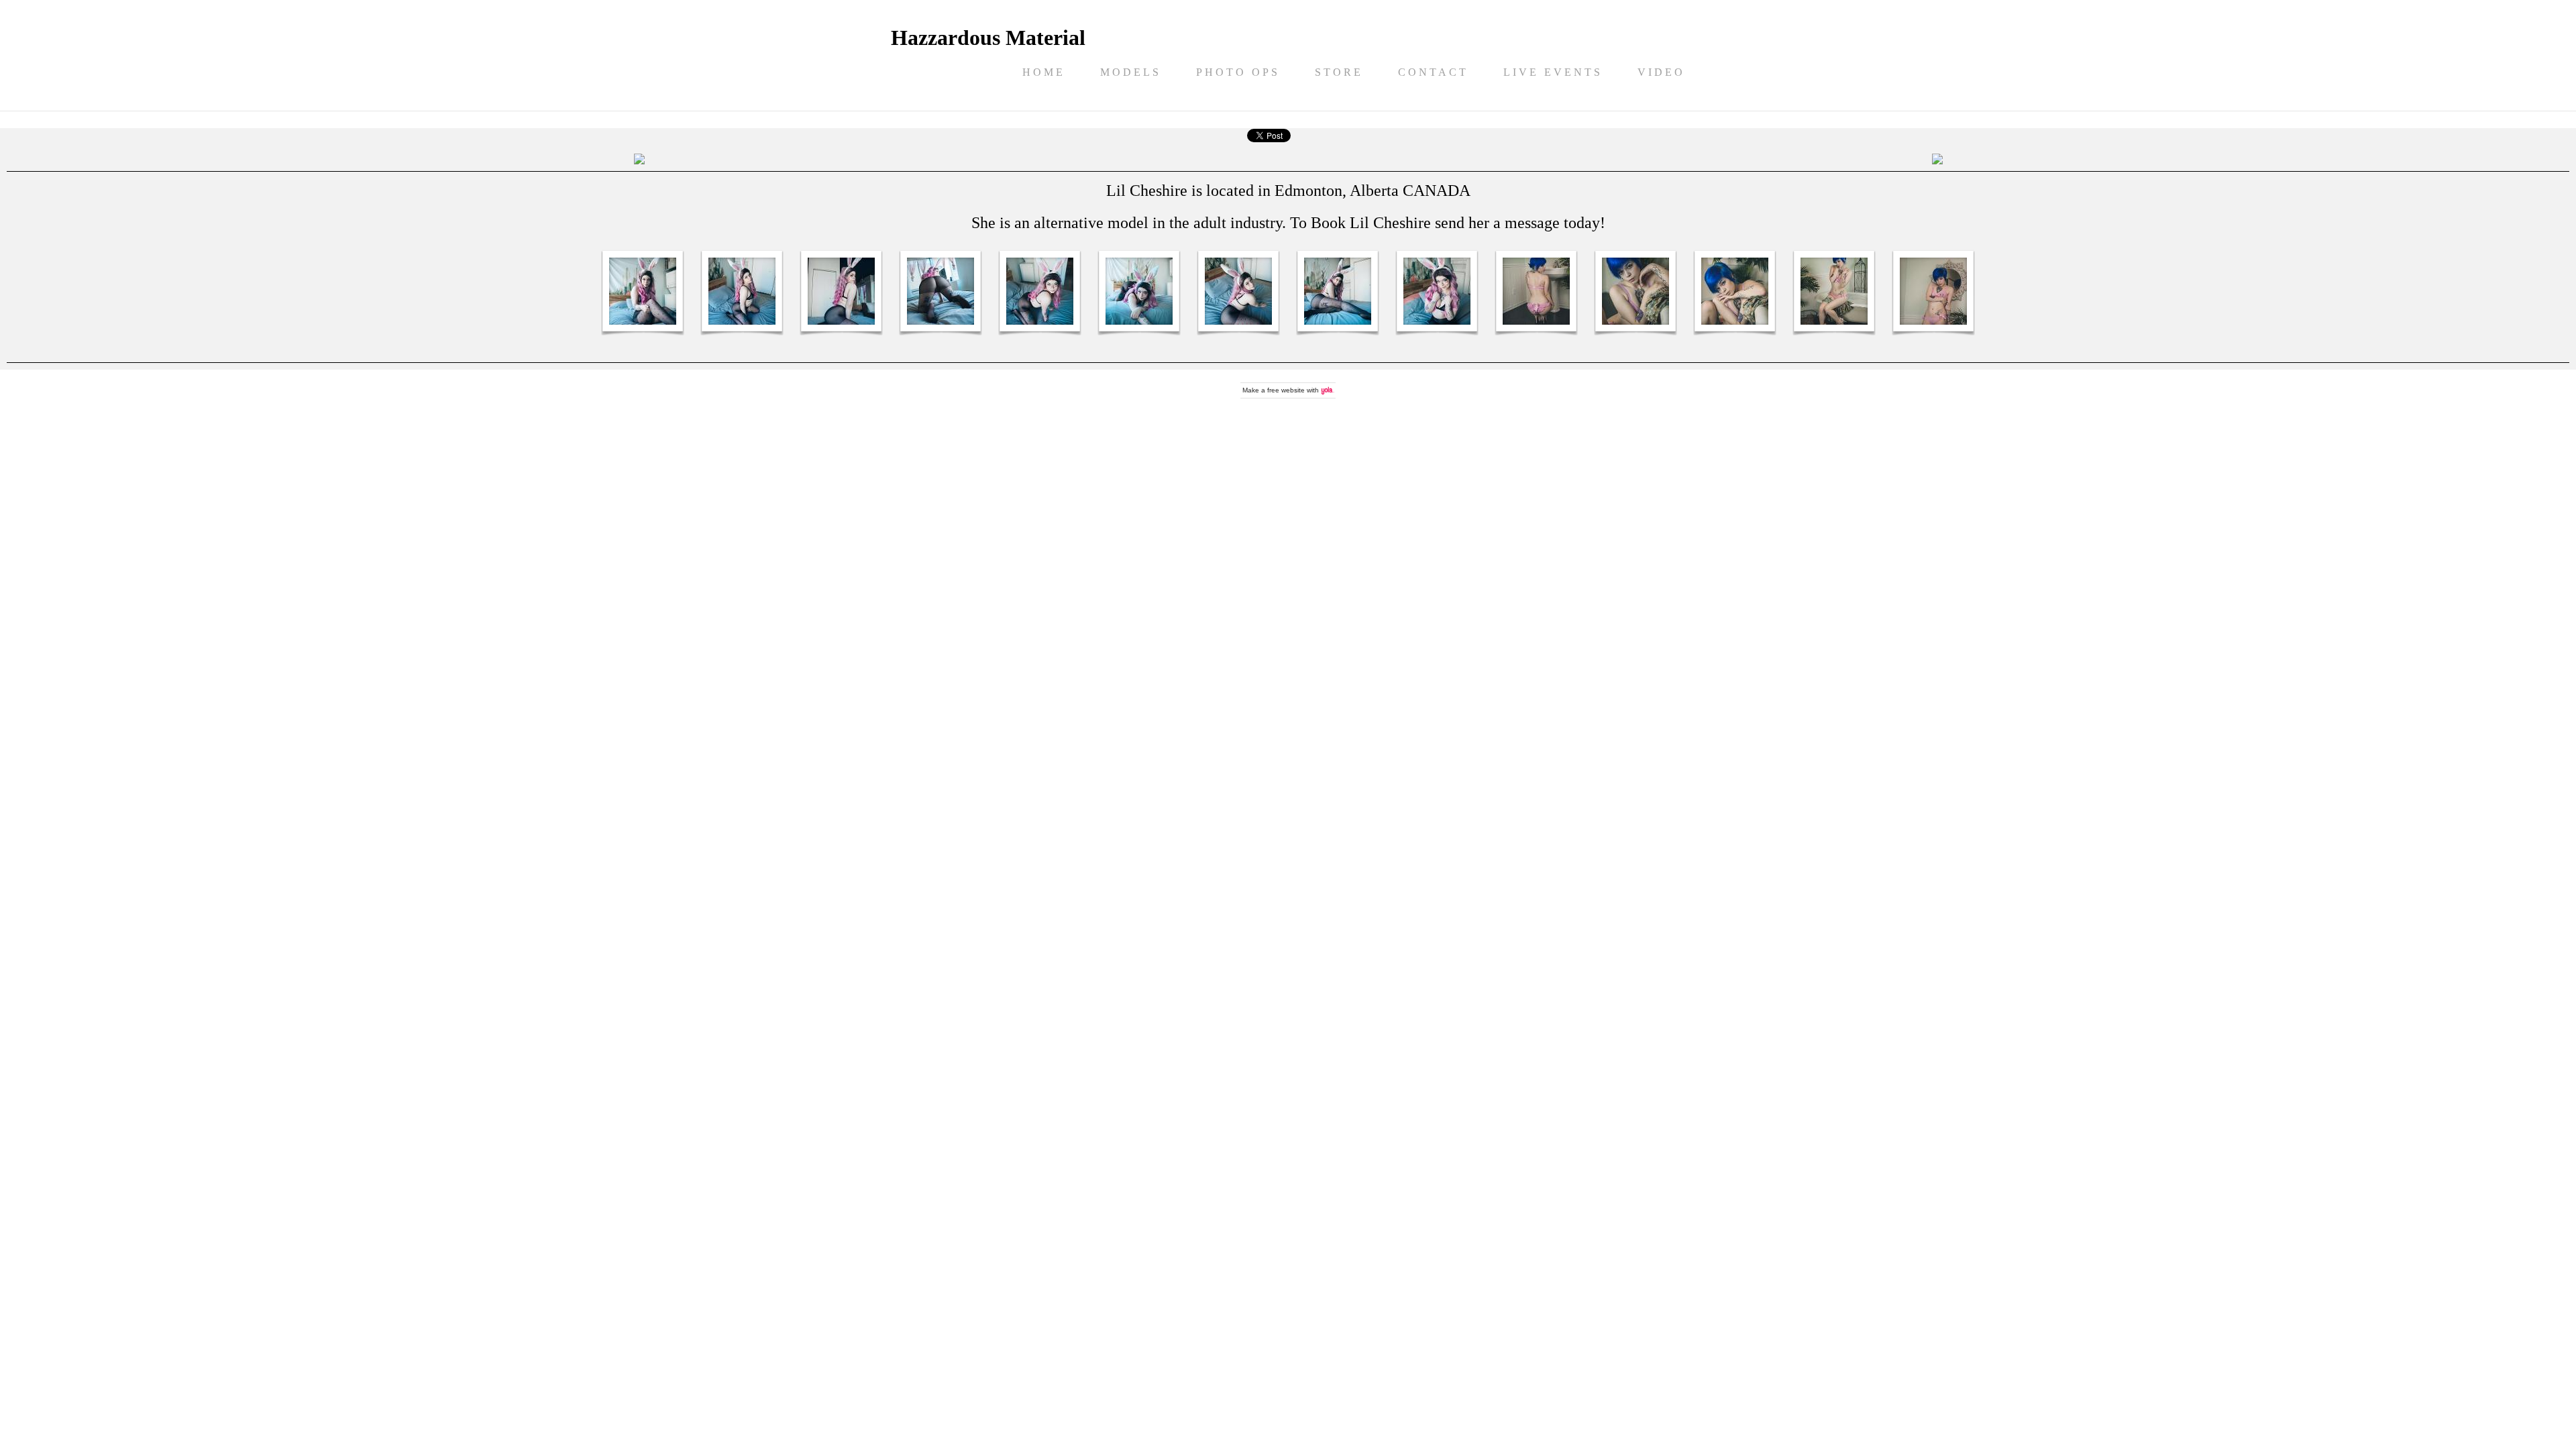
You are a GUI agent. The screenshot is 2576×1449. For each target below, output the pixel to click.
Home (1044, 72)
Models (1131, 72)
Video (1661, 72)
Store (1339, 72)
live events (1553, 72)
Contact (1433, 72)
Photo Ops (1238, 72)
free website (1286, 390)
